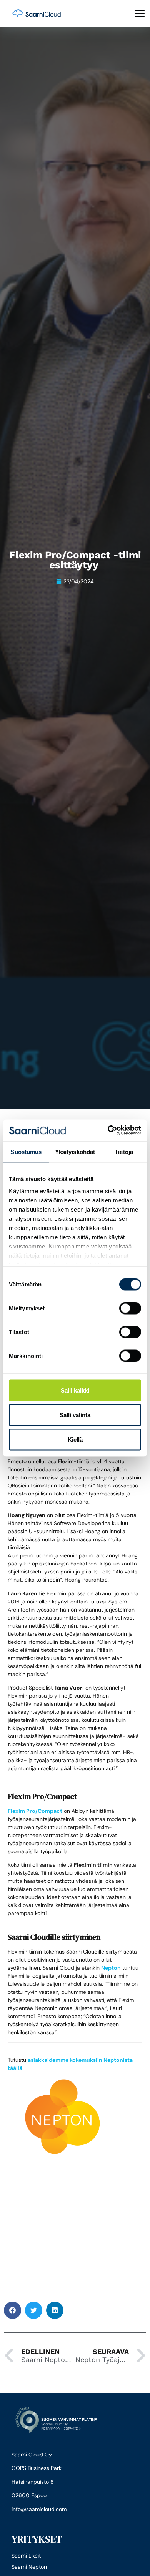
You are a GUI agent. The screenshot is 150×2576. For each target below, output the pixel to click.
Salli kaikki (75, 1390)
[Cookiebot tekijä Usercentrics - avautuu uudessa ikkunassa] (108, 1130)
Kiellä (75, 1439)
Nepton (111, 1968)
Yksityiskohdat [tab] (75, 1151)
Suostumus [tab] (26, 1151)
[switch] (130, 1308)
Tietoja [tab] (124, 1151)
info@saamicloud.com (39, 2509)
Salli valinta (75, 1415)
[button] (12, 2310)
